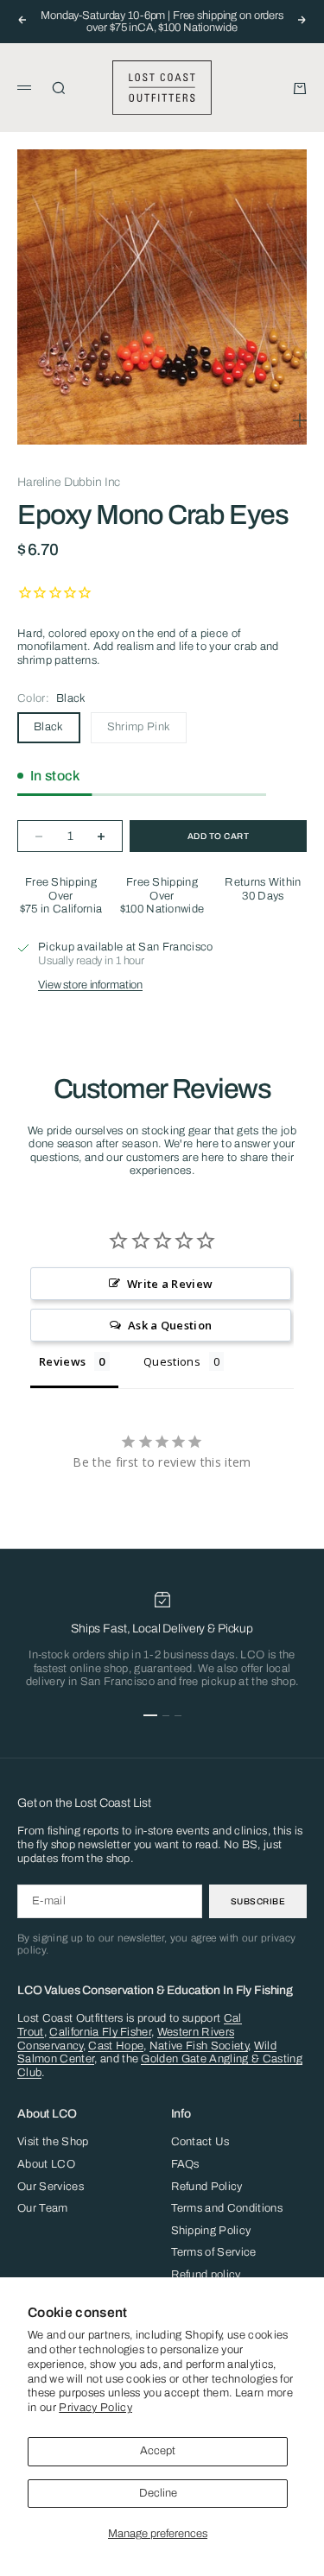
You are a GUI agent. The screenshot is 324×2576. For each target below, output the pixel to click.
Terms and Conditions (227, 2208)
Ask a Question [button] (170, 1325)
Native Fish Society (199, 2046)
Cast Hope (116, 2046)
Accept (158, 2451)
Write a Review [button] (170, 1284)
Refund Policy (207, 2187)
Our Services (51, 2187)
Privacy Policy (95, 2408)
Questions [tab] (172, 1361)
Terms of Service (214, 2252)
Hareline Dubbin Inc (69, 482)
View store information (90, 985)
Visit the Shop (53, 2142)
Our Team (43, 2208)
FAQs (185, 2164)
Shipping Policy (211, 2231)
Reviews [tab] (62, 1361)
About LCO (46, 2164)
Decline (158, 2493)
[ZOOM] (300, 420)
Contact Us (200, 2142)
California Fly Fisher (100, 2032)
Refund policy (206, 2275)
